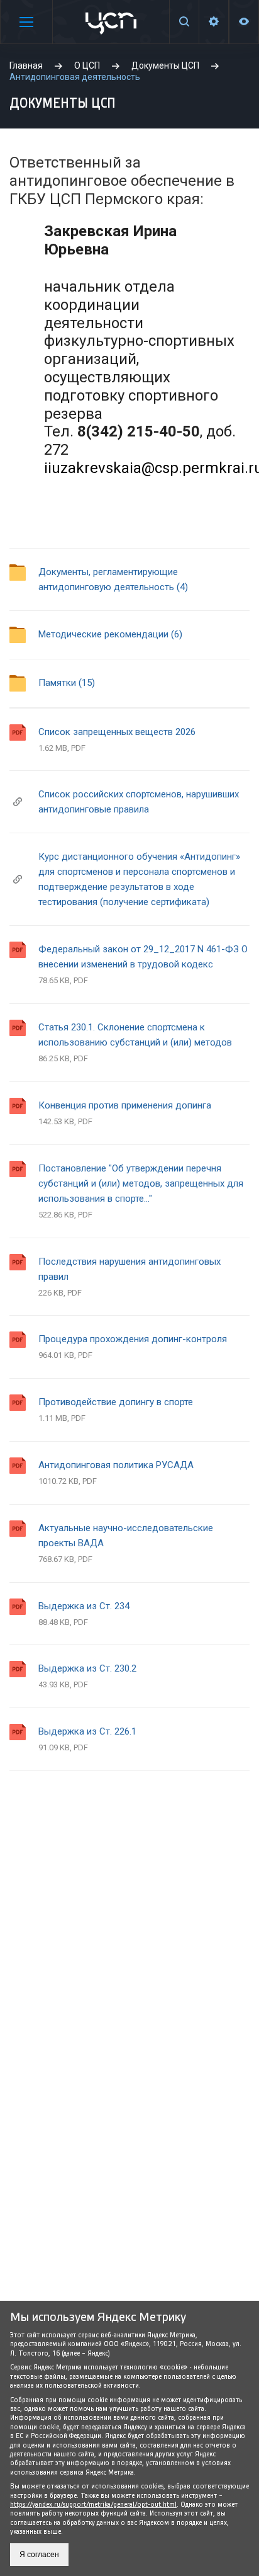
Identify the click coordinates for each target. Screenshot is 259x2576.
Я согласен (39, 2555)
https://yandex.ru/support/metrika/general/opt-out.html (93, 2505)
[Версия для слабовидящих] (244, 22)
